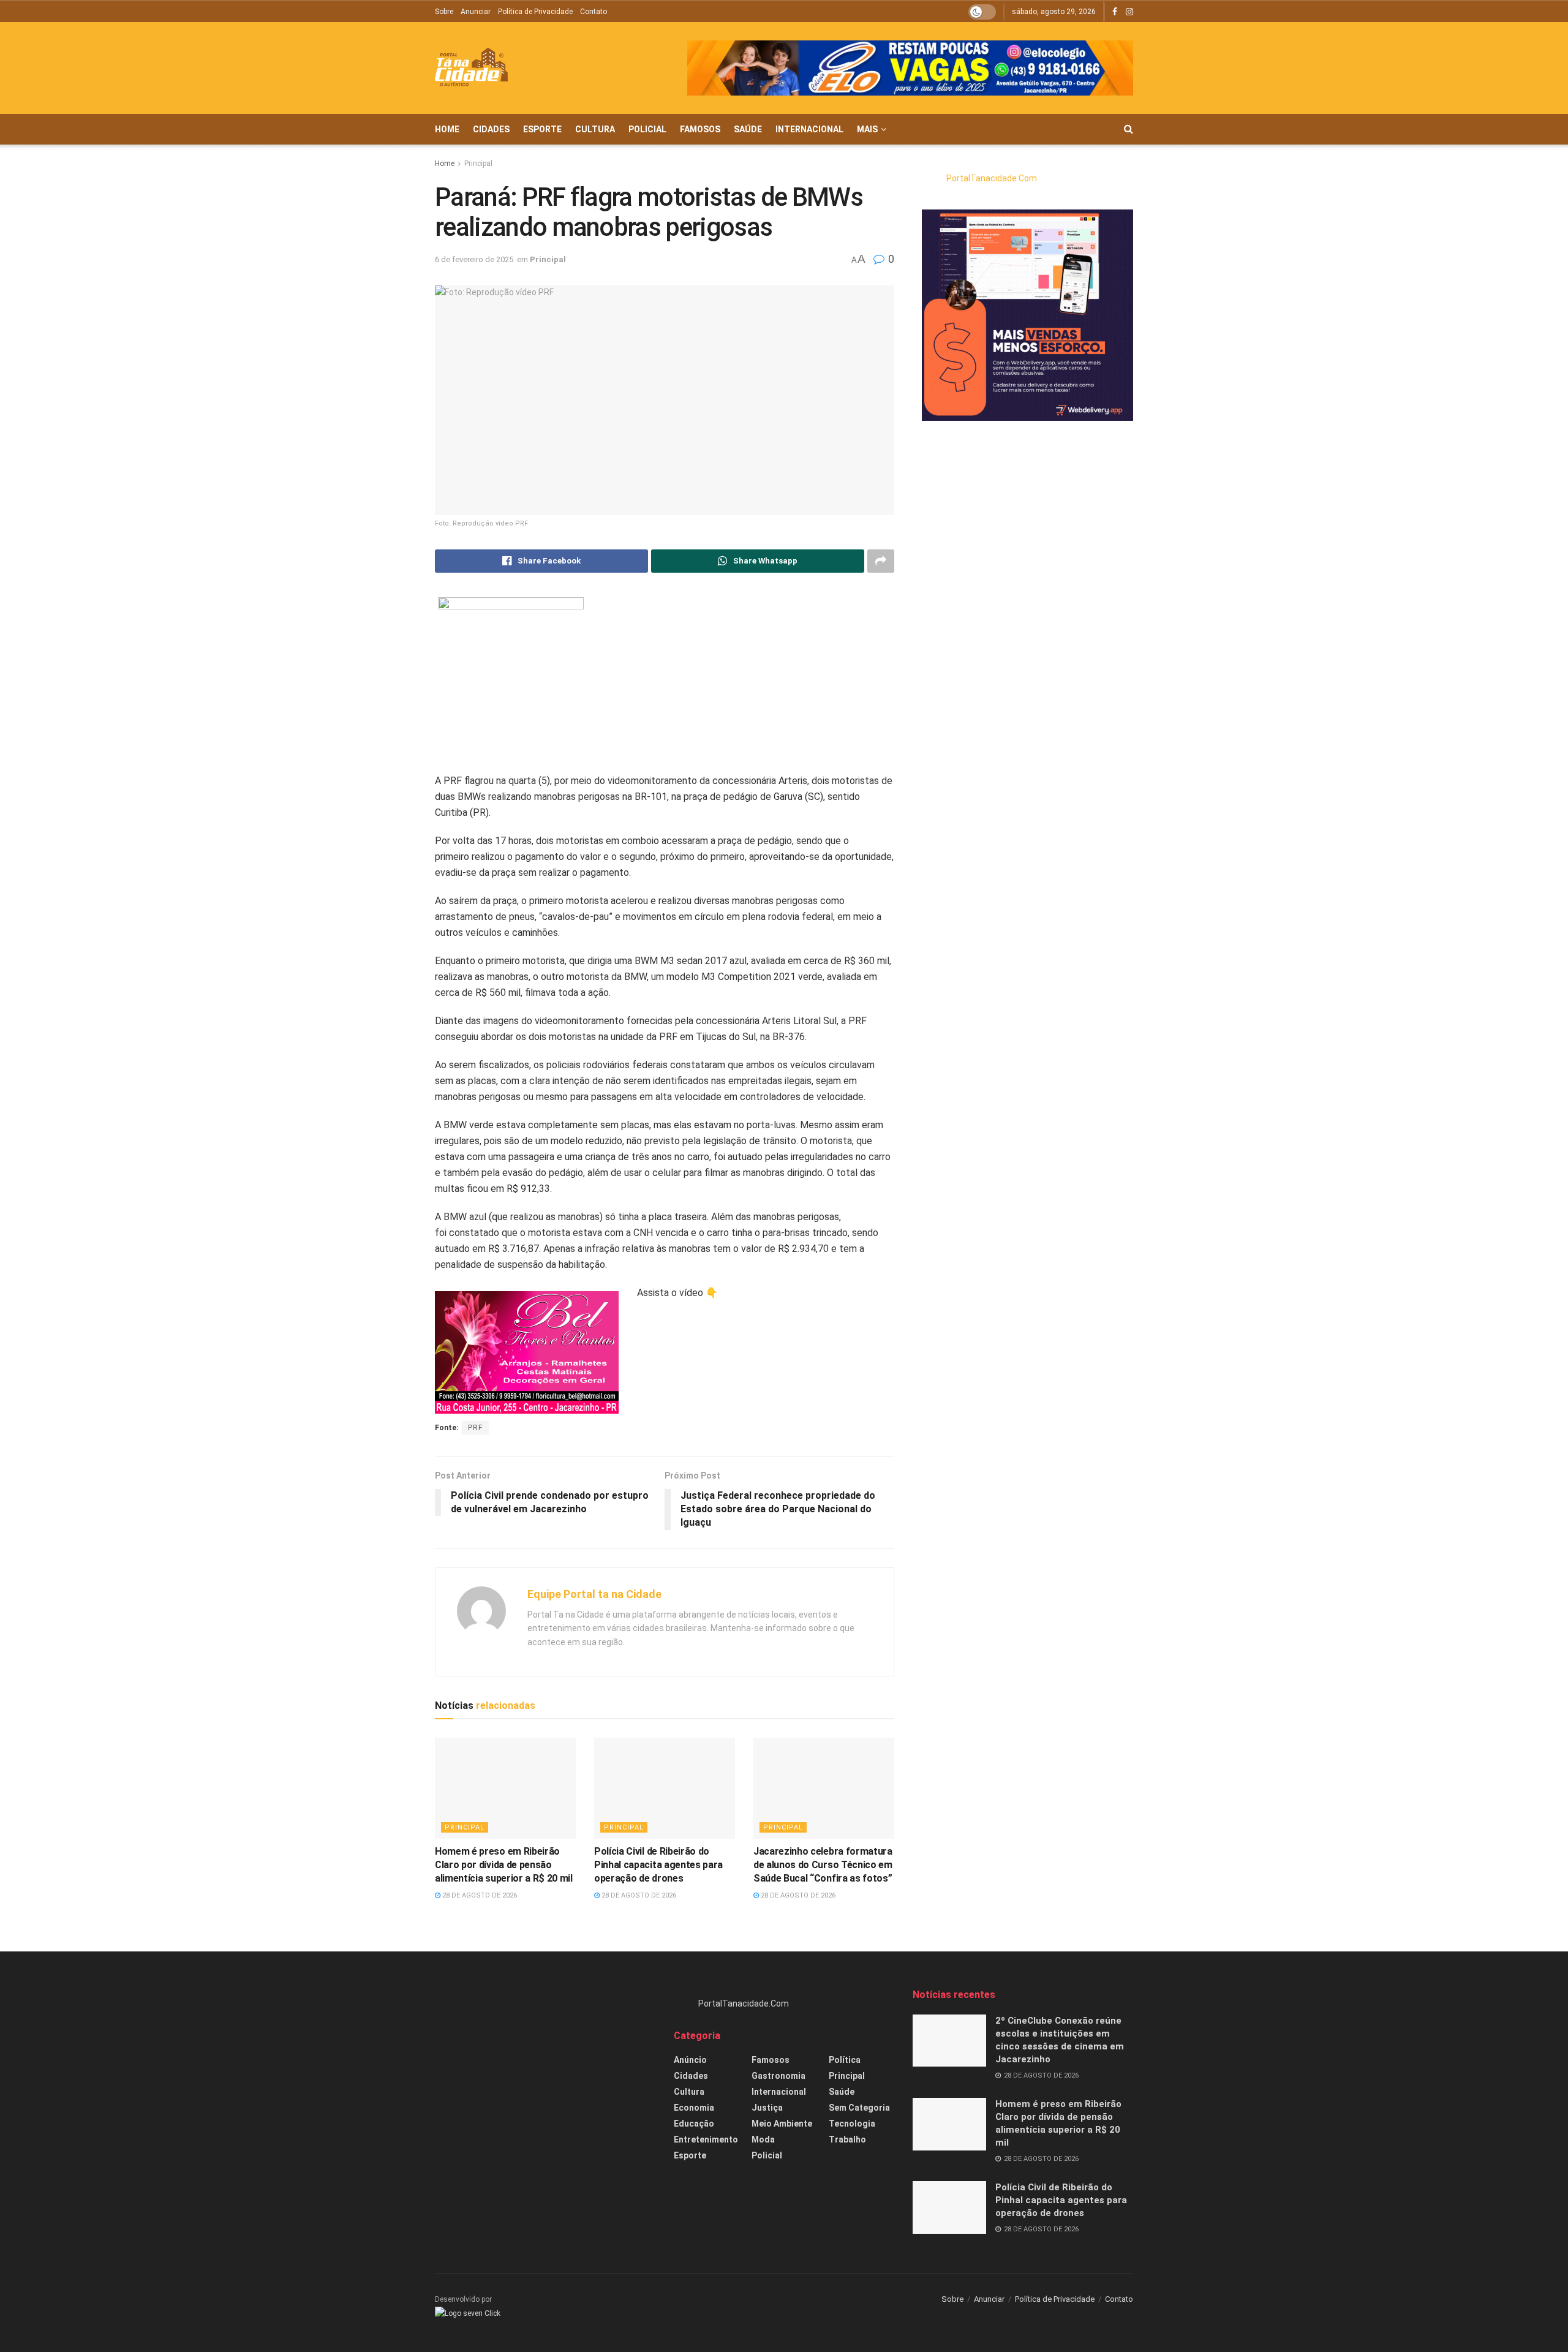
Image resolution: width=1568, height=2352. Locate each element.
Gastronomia (778, 2076)
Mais (867, 129)
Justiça (767, 2108)
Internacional (809, 129)
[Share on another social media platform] (881, 561)
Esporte (542, 129)
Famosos (700, 129)
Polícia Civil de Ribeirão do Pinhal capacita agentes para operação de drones (658, 1865)
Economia (694, 2108)
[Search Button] (1129, 129)
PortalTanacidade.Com (992, 178)
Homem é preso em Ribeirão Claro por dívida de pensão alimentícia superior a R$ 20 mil (504, 1865)
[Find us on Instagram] (1129, 12)
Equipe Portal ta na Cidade (594, 1594)
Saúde (748, 129)
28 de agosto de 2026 (479, 1895)
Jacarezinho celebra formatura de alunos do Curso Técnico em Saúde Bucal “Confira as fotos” (823, 1865)
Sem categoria (859, 2108)
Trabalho (847, 2139)
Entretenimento (706, 2139)
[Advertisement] (545, 2074)
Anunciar (476, 12)
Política (845, 2060)
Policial (647, 129)
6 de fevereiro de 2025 (474, 259)
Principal (478, 164)
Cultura (595, 129)
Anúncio (690, 2060)
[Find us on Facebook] (1115, 12)
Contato (594, 12)
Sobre (444, 12)
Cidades (491, 129)
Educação (694, 2124)
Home (447, 129)
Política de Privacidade (535, 12)
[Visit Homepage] (471, 68)
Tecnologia (852, 2124)
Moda (763, 2139)
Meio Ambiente (782, 2124)
